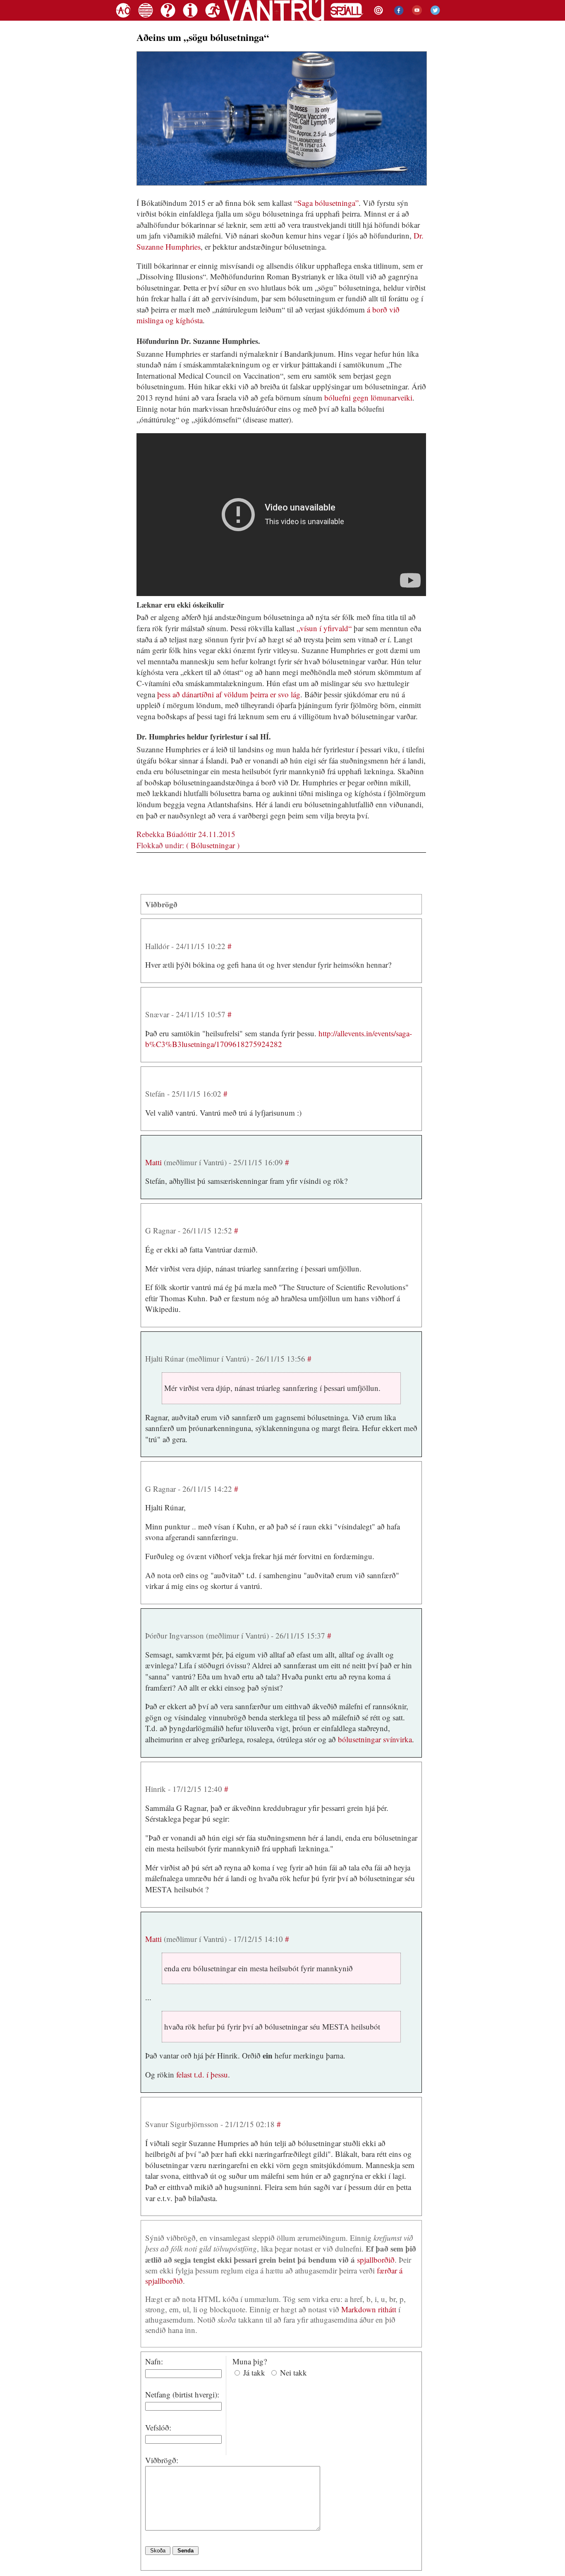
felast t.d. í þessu (202, 2074)
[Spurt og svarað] (168, 19)
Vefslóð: (158, 2427)
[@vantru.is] (377, 19)
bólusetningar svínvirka (375, 1739)
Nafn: (154, 2361)
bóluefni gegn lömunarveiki (368, 397)
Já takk (254, 2372)
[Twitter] (434, 19)
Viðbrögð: (162, 2460)
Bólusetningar (213, 845)
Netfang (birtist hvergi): (182, 2394)
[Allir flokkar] (146, 19)
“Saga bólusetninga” (326, 203)
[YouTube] (415, 19)
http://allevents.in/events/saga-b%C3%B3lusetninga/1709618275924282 (279, 1039)
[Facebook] (397, 19)
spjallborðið (376, 2260)
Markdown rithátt (369, 2309)
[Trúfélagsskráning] (212, 19)
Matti (153, 1162)
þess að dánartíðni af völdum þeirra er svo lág (229, 694)
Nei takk (293, 2372)
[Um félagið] (190, 19)
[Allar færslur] (123, 19)
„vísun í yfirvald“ (324, 628)
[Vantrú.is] (274, 19)
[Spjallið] (347, 19)
